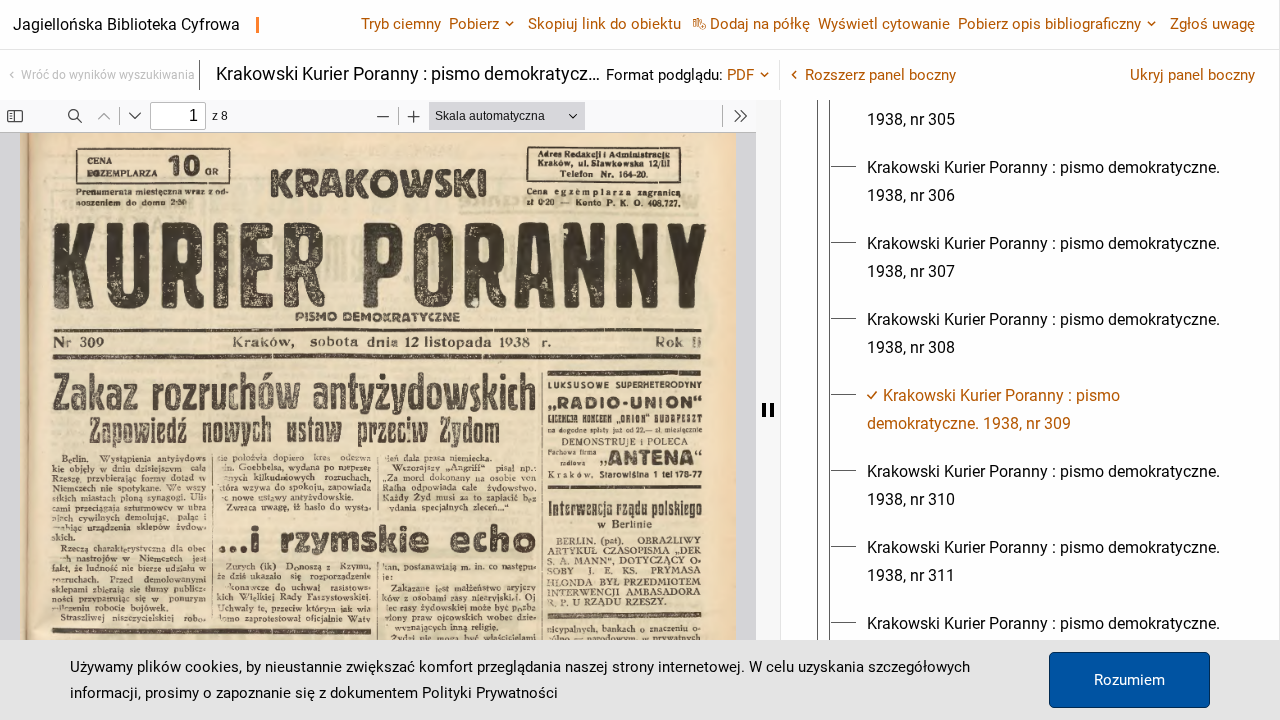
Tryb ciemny (401, 24)
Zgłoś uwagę (1212, 24)
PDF (740, 75)
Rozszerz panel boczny (880, 75)
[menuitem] (1048, 106)
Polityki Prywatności (490, 693)
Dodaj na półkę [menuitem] (760, 24)
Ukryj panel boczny (1192, 75)
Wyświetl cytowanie (884, 24)
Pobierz (474, 24)
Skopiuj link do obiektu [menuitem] (604, 24)
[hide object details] (768, 410)
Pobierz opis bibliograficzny (1049, 24)
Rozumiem (1129, 680)
